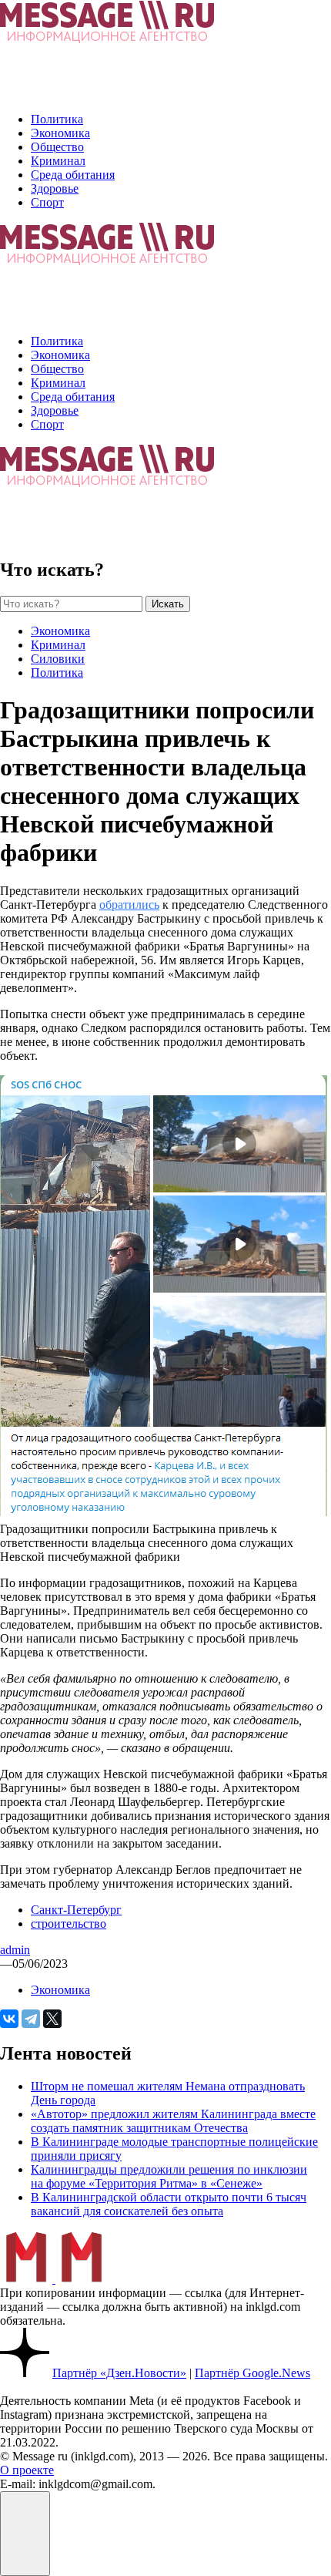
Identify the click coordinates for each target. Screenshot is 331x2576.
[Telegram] (31, 2019)
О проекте (27, 2470)
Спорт (47, 202)
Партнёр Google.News (252, 2373)
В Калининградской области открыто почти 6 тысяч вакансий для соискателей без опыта (169, 2204)
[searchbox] (71, 604)
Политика (57, 119)
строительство (69, 1924)
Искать (168, 604)
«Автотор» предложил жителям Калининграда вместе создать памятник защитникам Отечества (173, 2121)
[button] (25, 2534)
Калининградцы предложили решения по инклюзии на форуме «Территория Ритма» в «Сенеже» (169, 2176)
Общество (57, 147)
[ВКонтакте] (9, 2019)
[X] (52, 2019)
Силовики (58, 659)
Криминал (58, 161)
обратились (129, 905)
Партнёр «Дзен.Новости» (119, 2373)
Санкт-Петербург (76, 1910)
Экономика (60, 133)
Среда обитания (73, 175)
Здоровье (55, 188)
